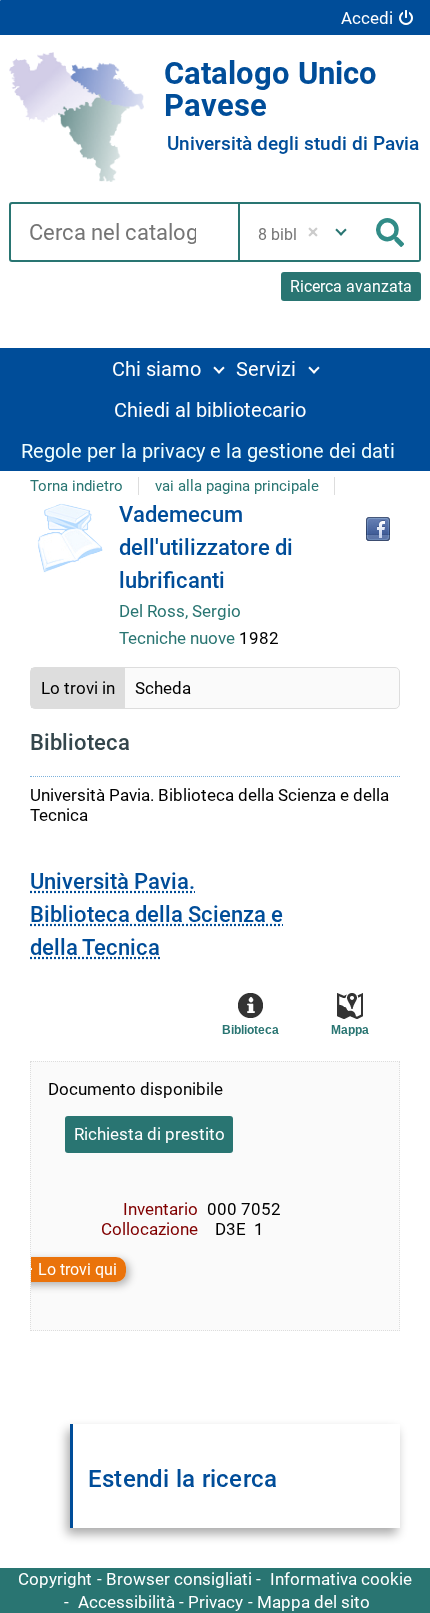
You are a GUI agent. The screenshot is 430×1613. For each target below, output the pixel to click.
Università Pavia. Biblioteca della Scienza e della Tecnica (156, 914)
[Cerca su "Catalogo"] (123, 234)
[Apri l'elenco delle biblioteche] (341, 232)
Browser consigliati (179, 1579)
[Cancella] (312, 232)
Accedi (367, 18)
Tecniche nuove (179, 638)
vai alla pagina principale (237, 486)
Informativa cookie (341, 1579)
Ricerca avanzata (351, 286)
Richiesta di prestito (149, 1134)
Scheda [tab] (163, 688)
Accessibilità (126, 1602)
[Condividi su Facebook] (378, 529)
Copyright (55, 1579)
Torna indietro (76, 486)
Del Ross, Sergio (180, 611)
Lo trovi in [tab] (78, 688)
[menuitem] (167, 368)
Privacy (215, 1602)
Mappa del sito (313, 1602)
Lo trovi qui (77, 1269)
